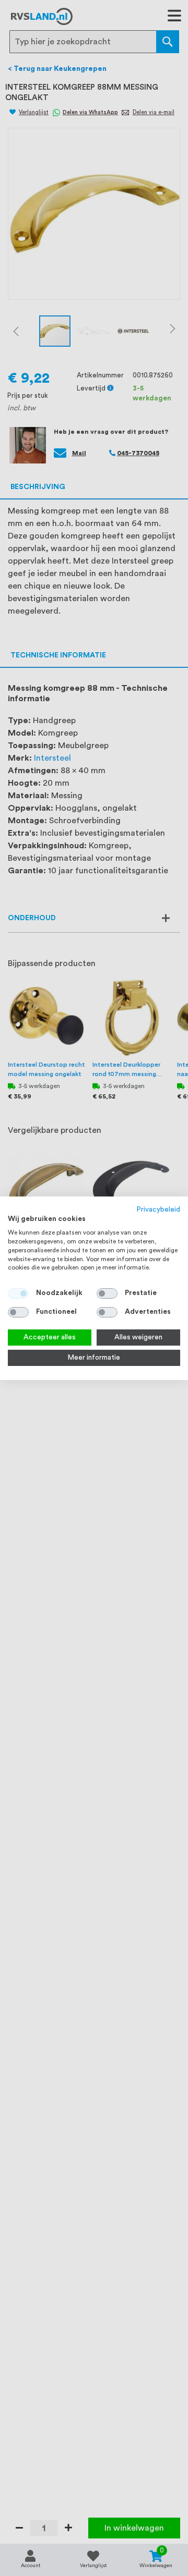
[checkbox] (107, 1293)
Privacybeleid (158, 1209)
